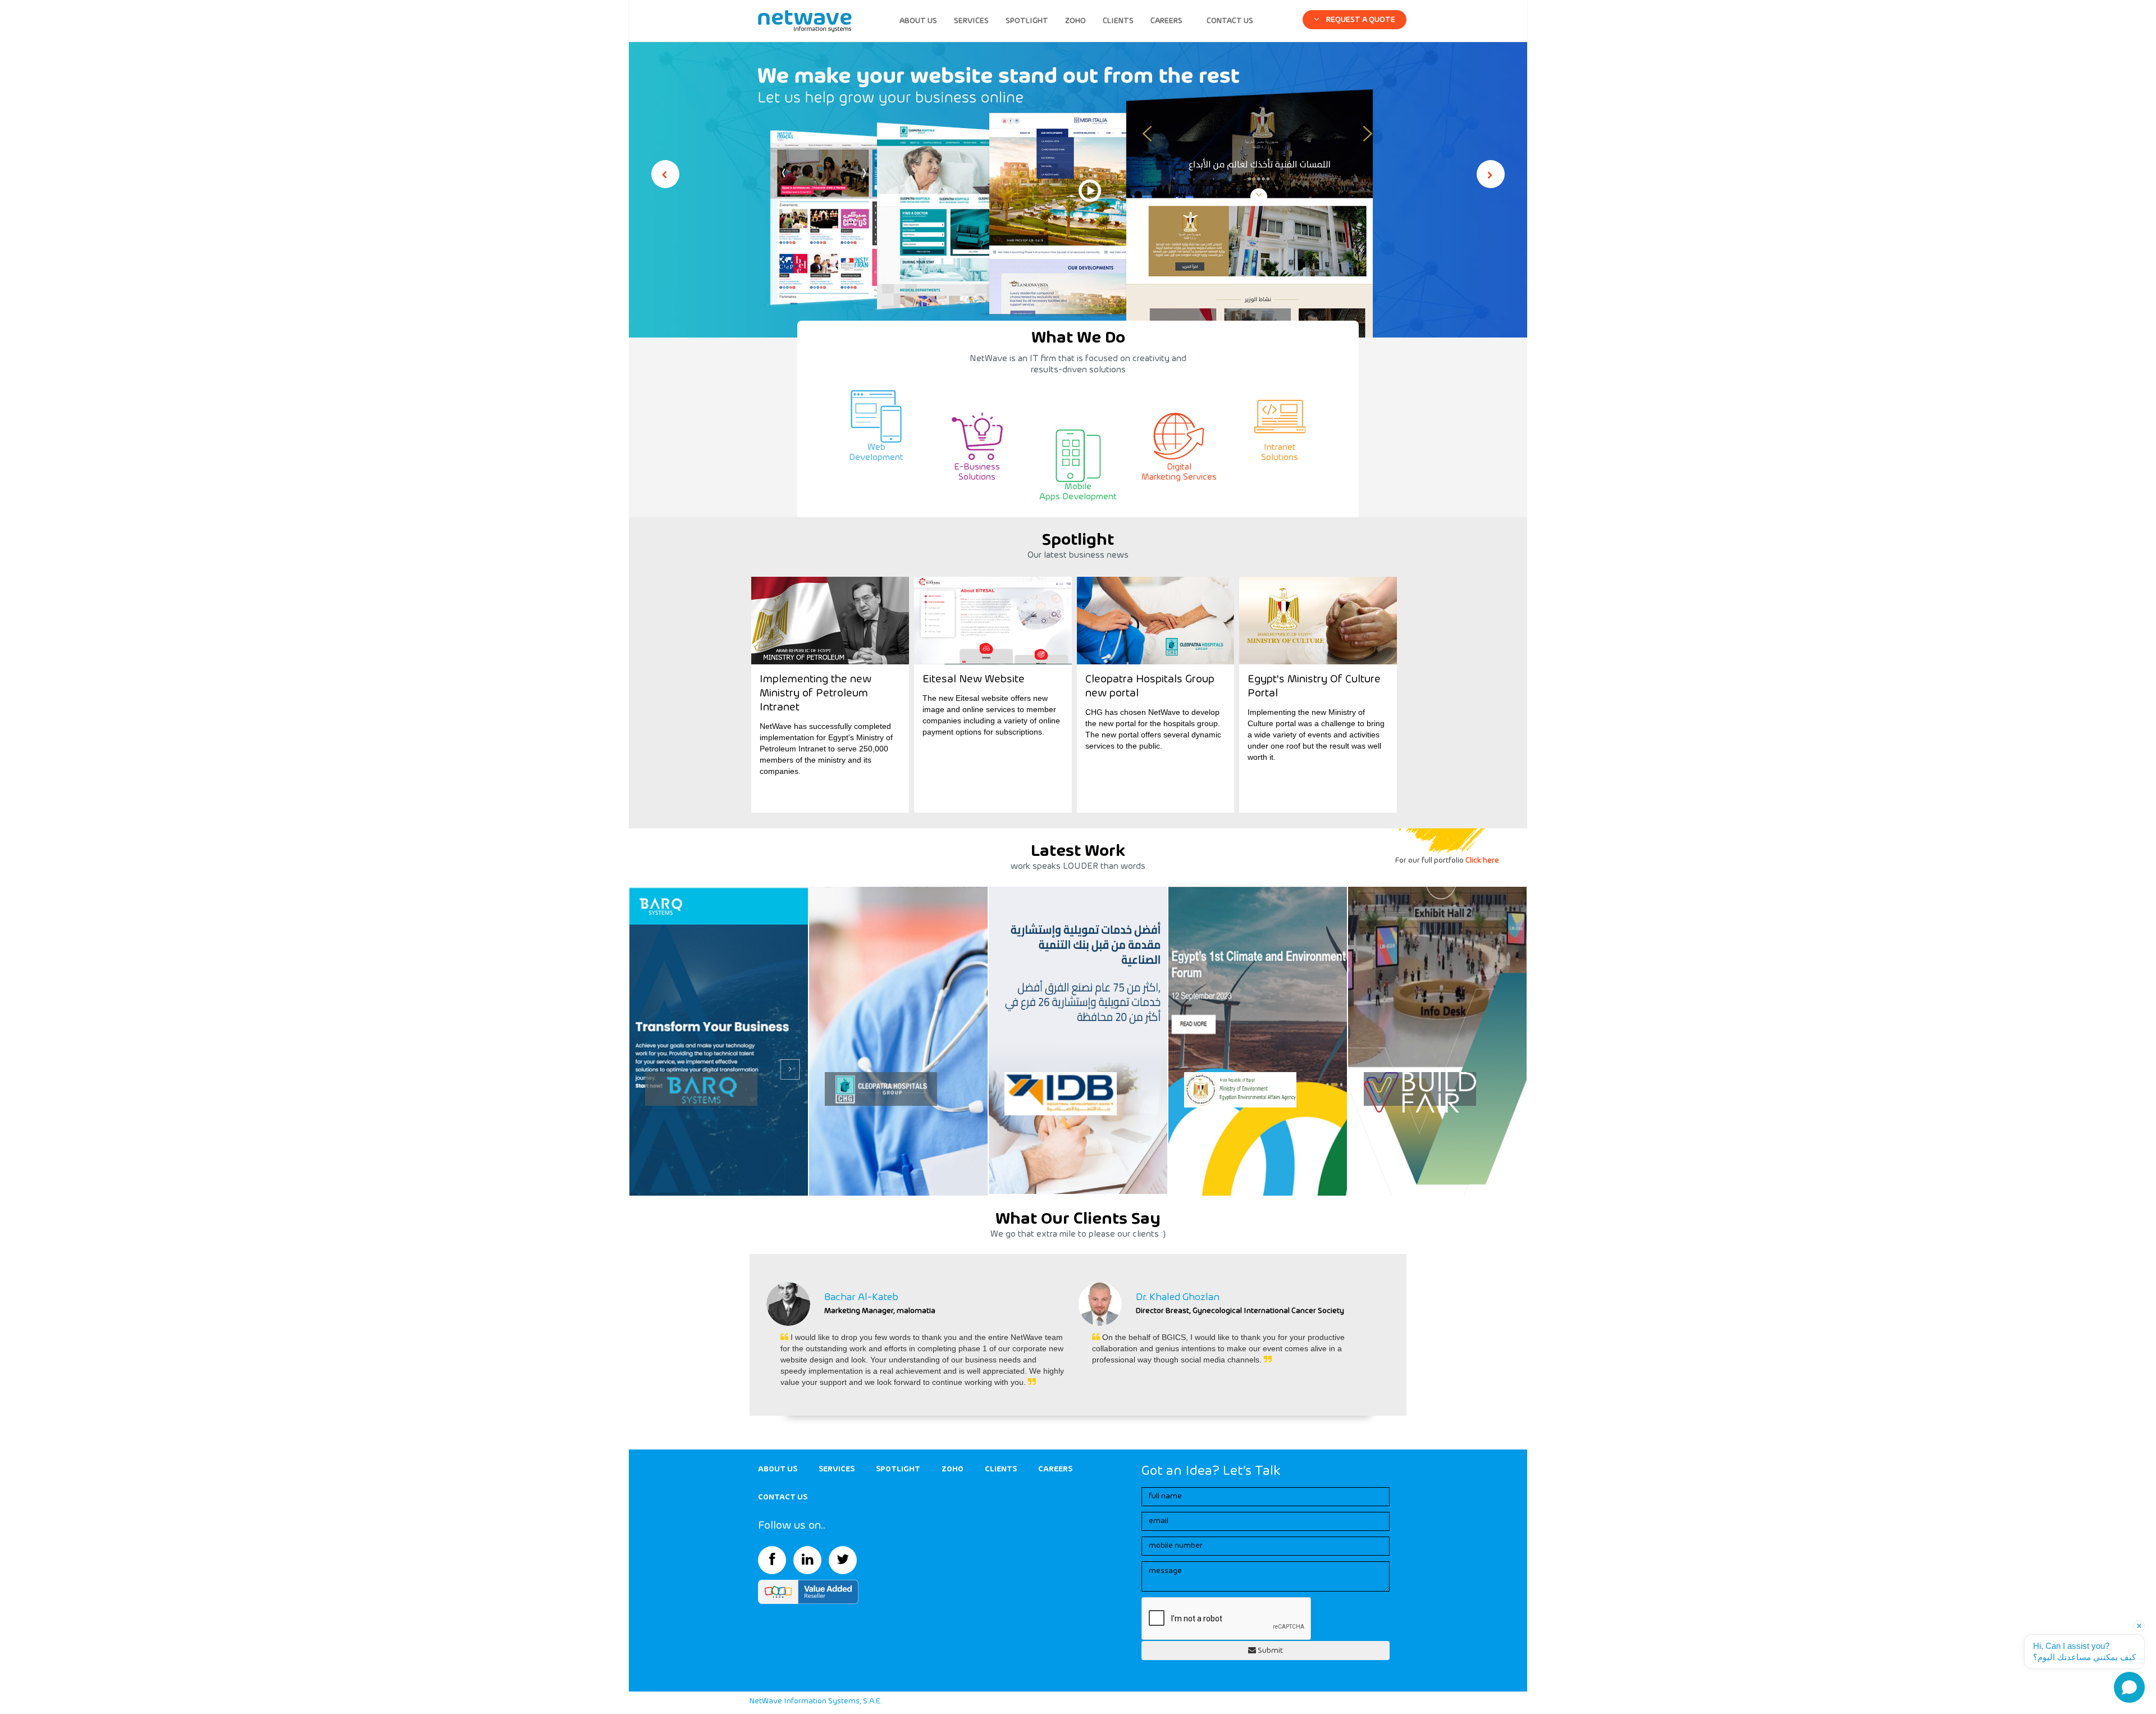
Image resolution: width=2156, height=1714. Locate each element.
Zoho (953, 1469)
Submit (1269, 1651)
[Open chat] (2129, 1687)
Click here (1482, 860)
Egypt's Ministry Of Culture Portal (1314, 687)
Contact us (783, 1497)
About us (778, 1469)
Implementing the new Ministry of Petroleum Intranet (816, 694)
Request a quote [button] (1360, 20)
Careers (1055, 1469)
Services (837, 1469)
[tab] (1355, 17)
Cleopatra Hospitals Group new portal (1150, 687)
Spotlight (898, 1469)
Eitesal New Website (974, 680)
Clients (1001, 1469)
